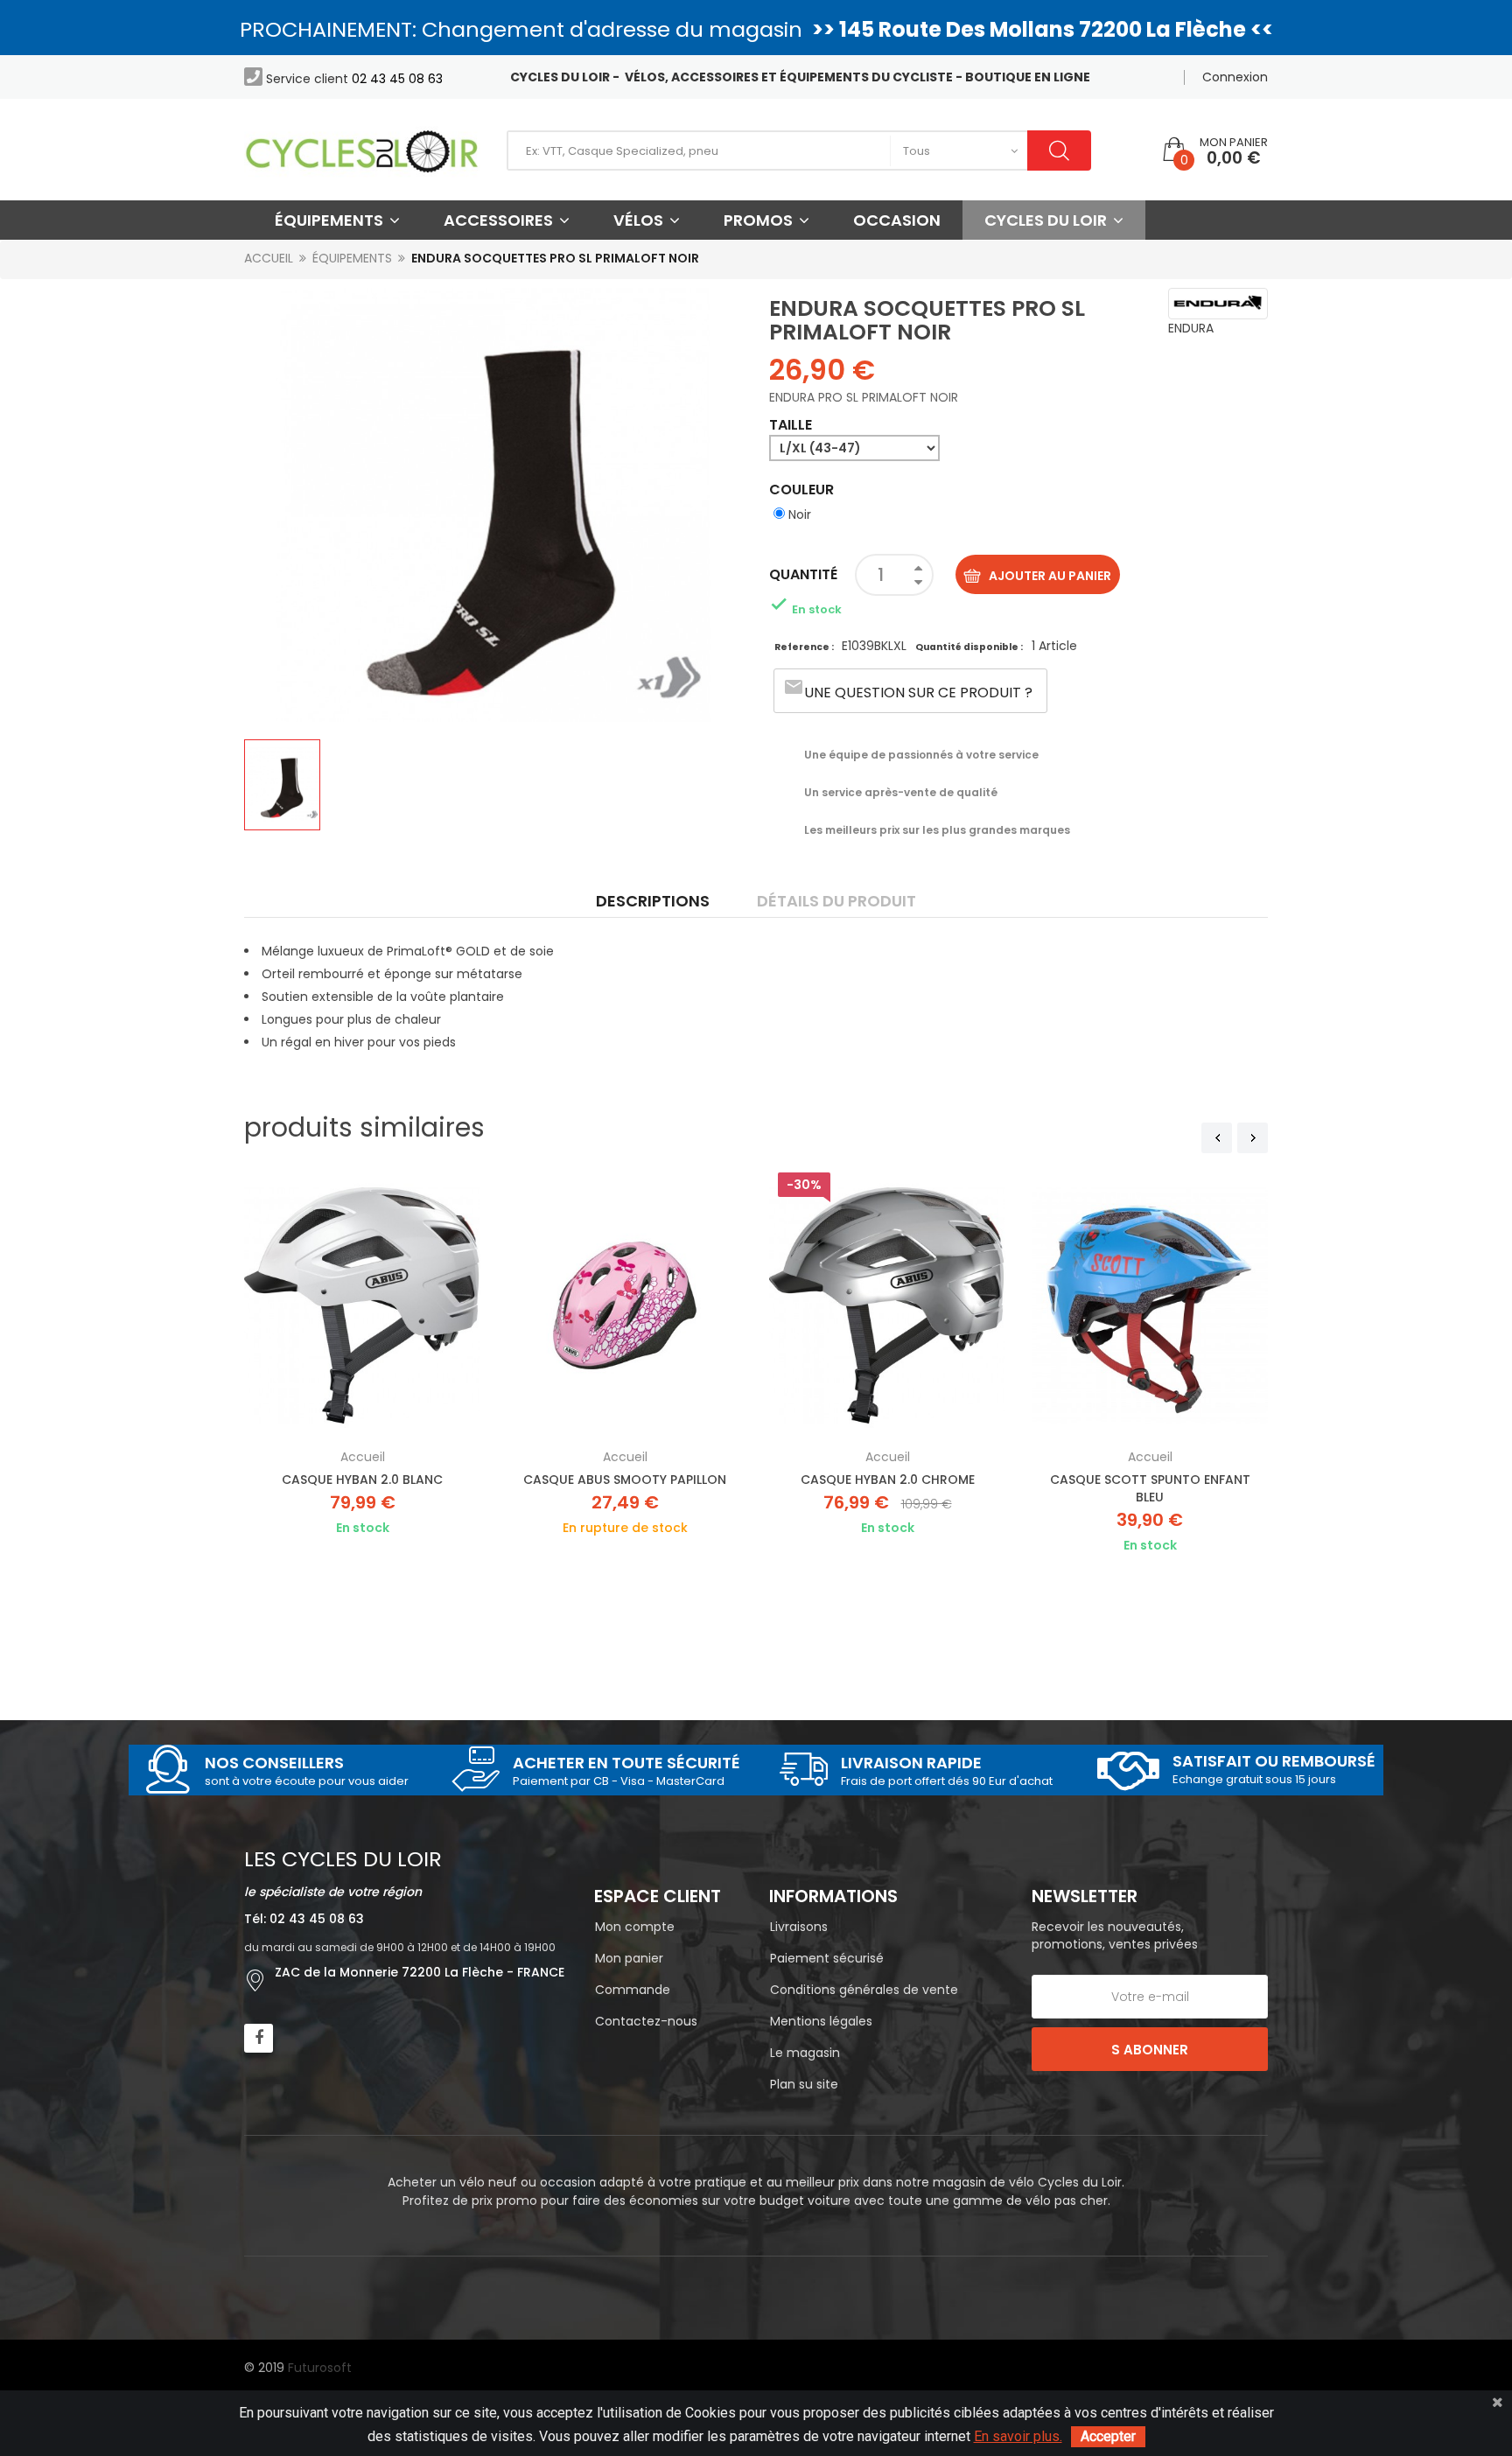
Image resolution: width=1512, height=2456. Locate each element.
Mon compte (635, 1927)
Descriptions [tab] (653, 901)
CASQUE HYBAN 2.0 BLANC (362, 1480)
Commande (633, 1990)
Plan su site (804, 2084)
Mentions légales (821, 2021)
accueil (363, 1457)
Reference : (805, 647)
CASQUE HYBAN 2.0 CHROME (888, 1480)
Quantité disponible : (969, 647)
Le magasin (805, 2053)
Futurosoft (320, 2368)
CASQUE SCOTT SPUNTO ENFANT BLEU (1150, 1488)
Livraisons (799, 1927)
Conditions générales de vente (864, 1990)
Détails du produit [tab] (836, 901)
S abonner (1150, 2050)
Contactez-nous (646, 2021)
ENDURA (1191, 328)
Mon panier (629, 1958)
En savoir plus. (1018, 2436)
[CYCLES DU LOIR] (362, 150)
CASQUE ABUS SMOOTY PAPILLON (625, 1480)
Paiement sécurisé (827, 1958)
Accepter (1108, 2436)
